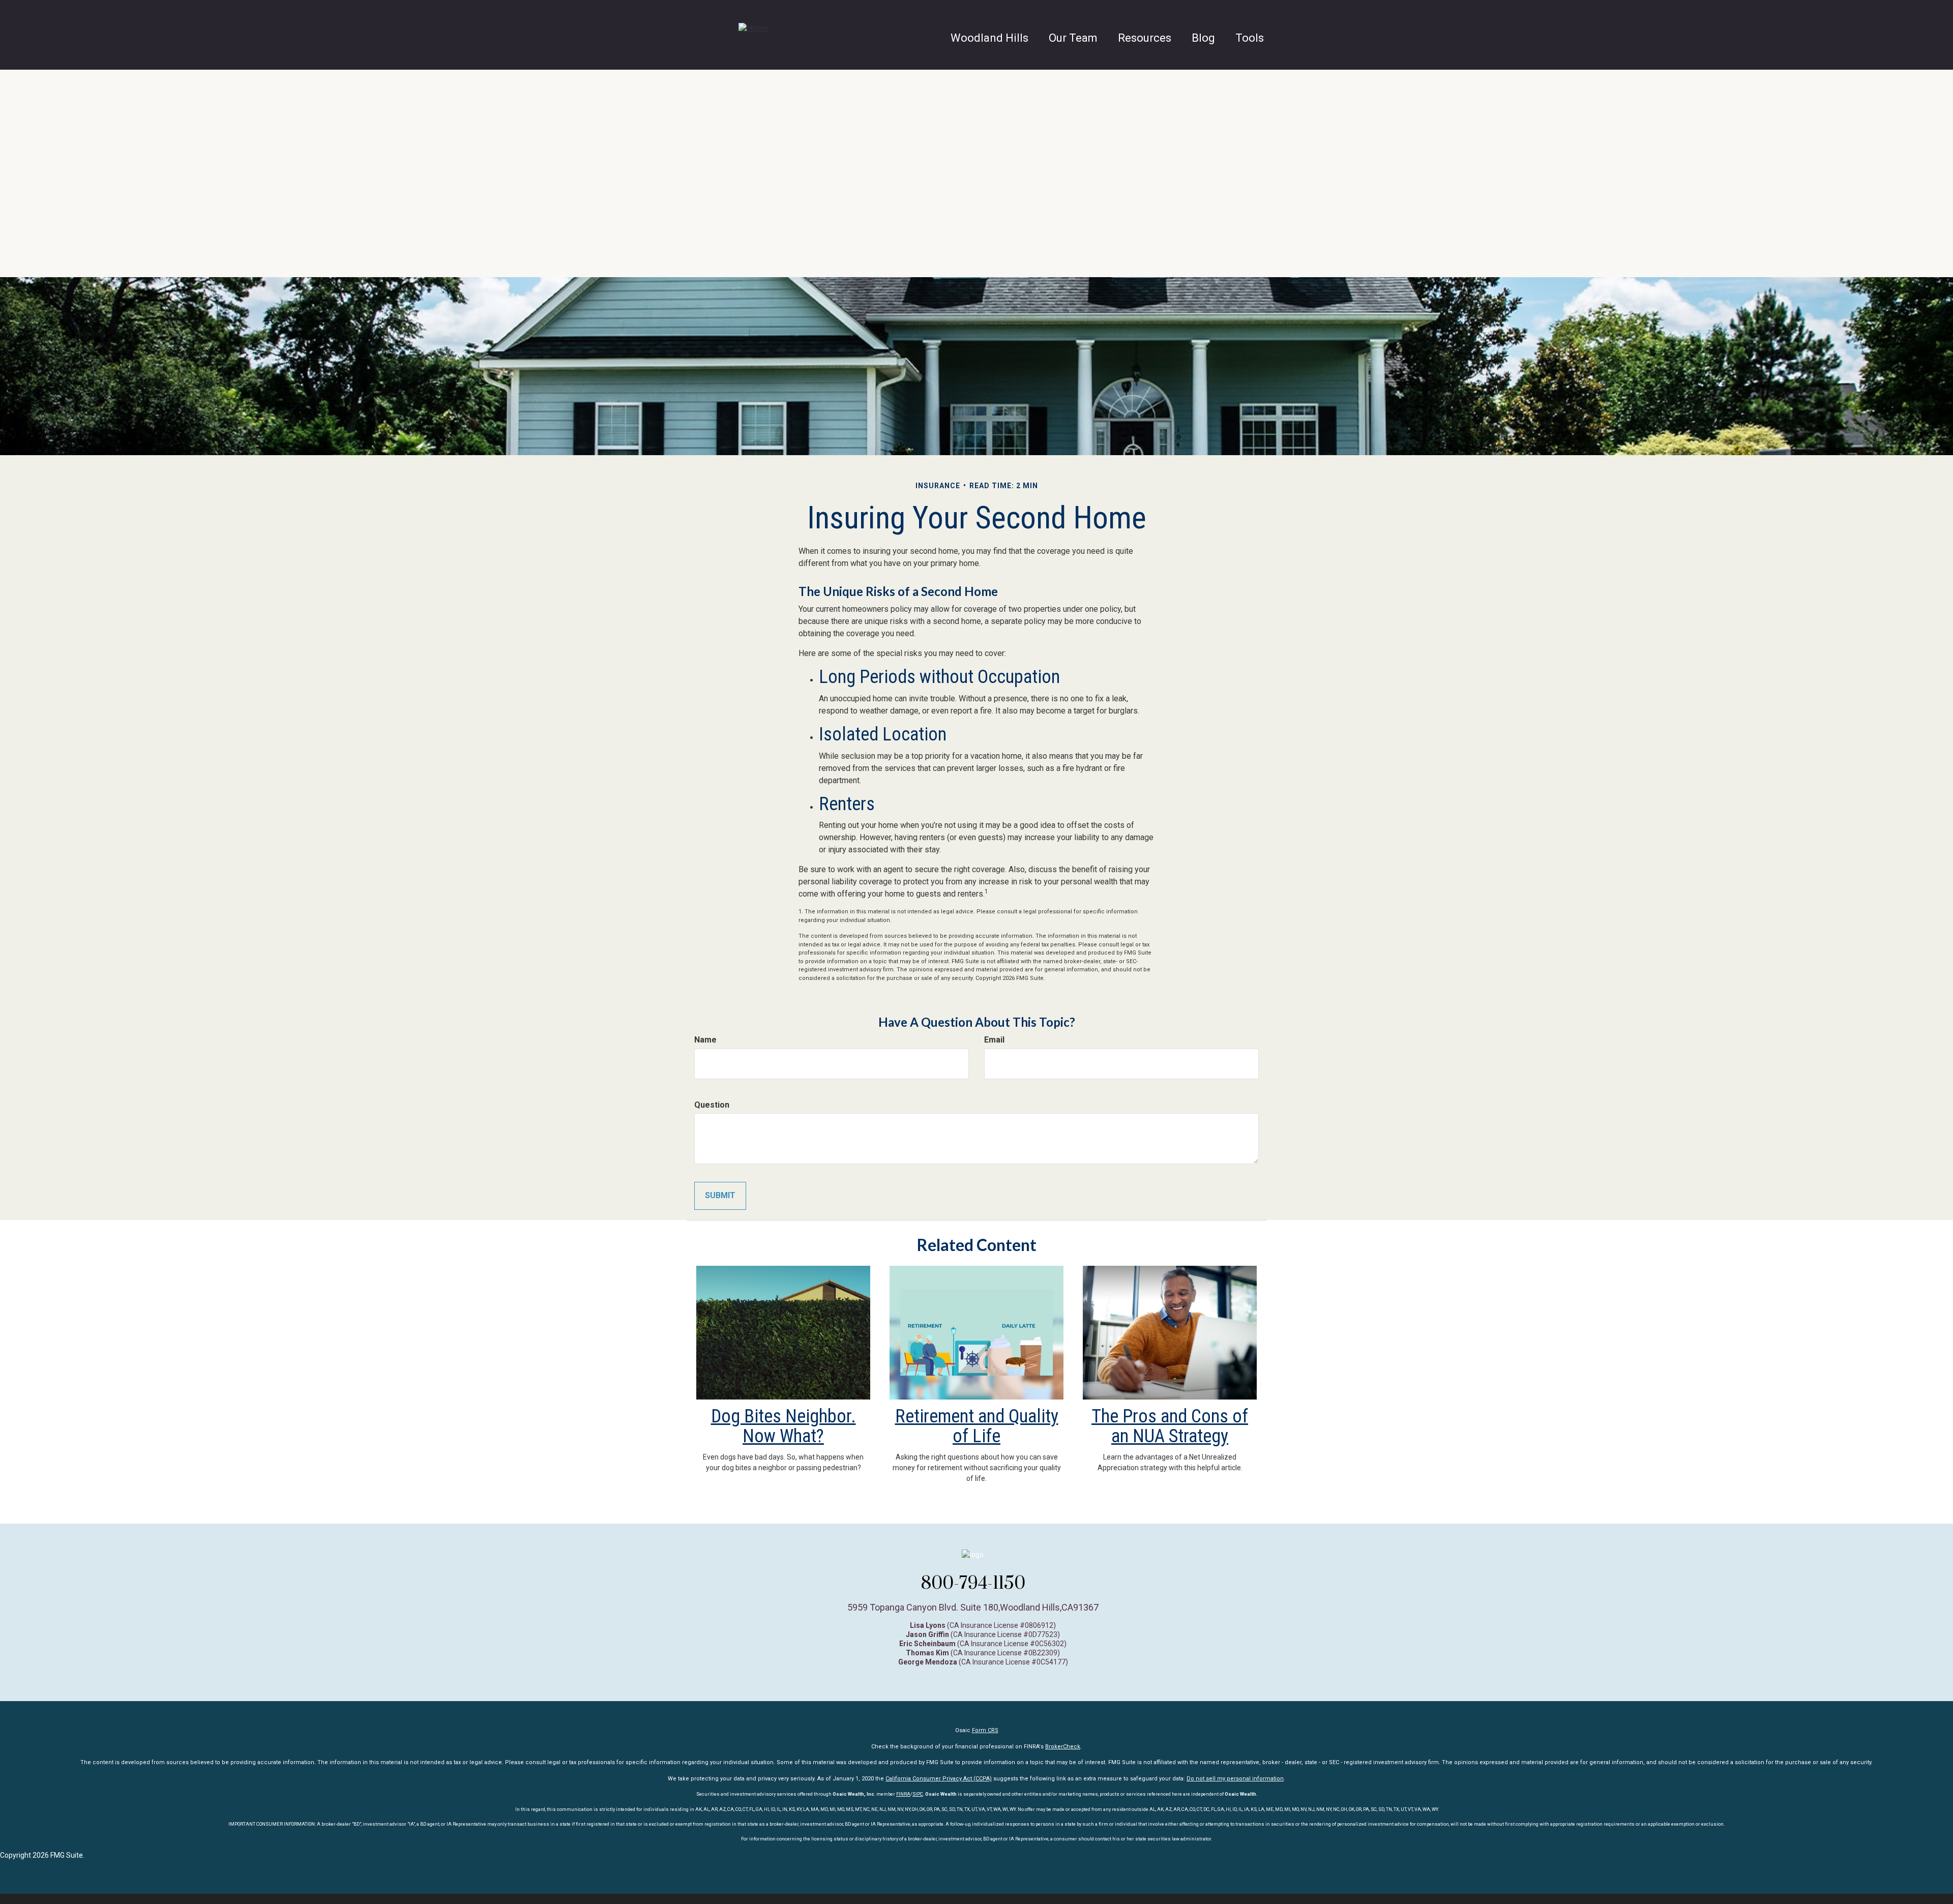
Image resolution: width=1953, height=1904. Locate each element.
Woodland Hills (989, 38)
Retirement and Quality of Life (977, 1426)
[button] (1073, 38)
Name (705, 1040)
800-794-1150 (973, 1583)
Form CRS (985, 1730)
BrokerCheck (1063, 1747)
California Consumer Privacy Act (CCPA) (939, 1779)
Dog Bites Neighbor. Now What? (783, 1426)
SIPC (918, 1794)
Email (994, 1040)
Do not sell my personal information (1235, 1779)
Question (712, 1105)
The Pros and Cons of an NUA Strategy (1170, 1426)
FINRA (903, 1794)
